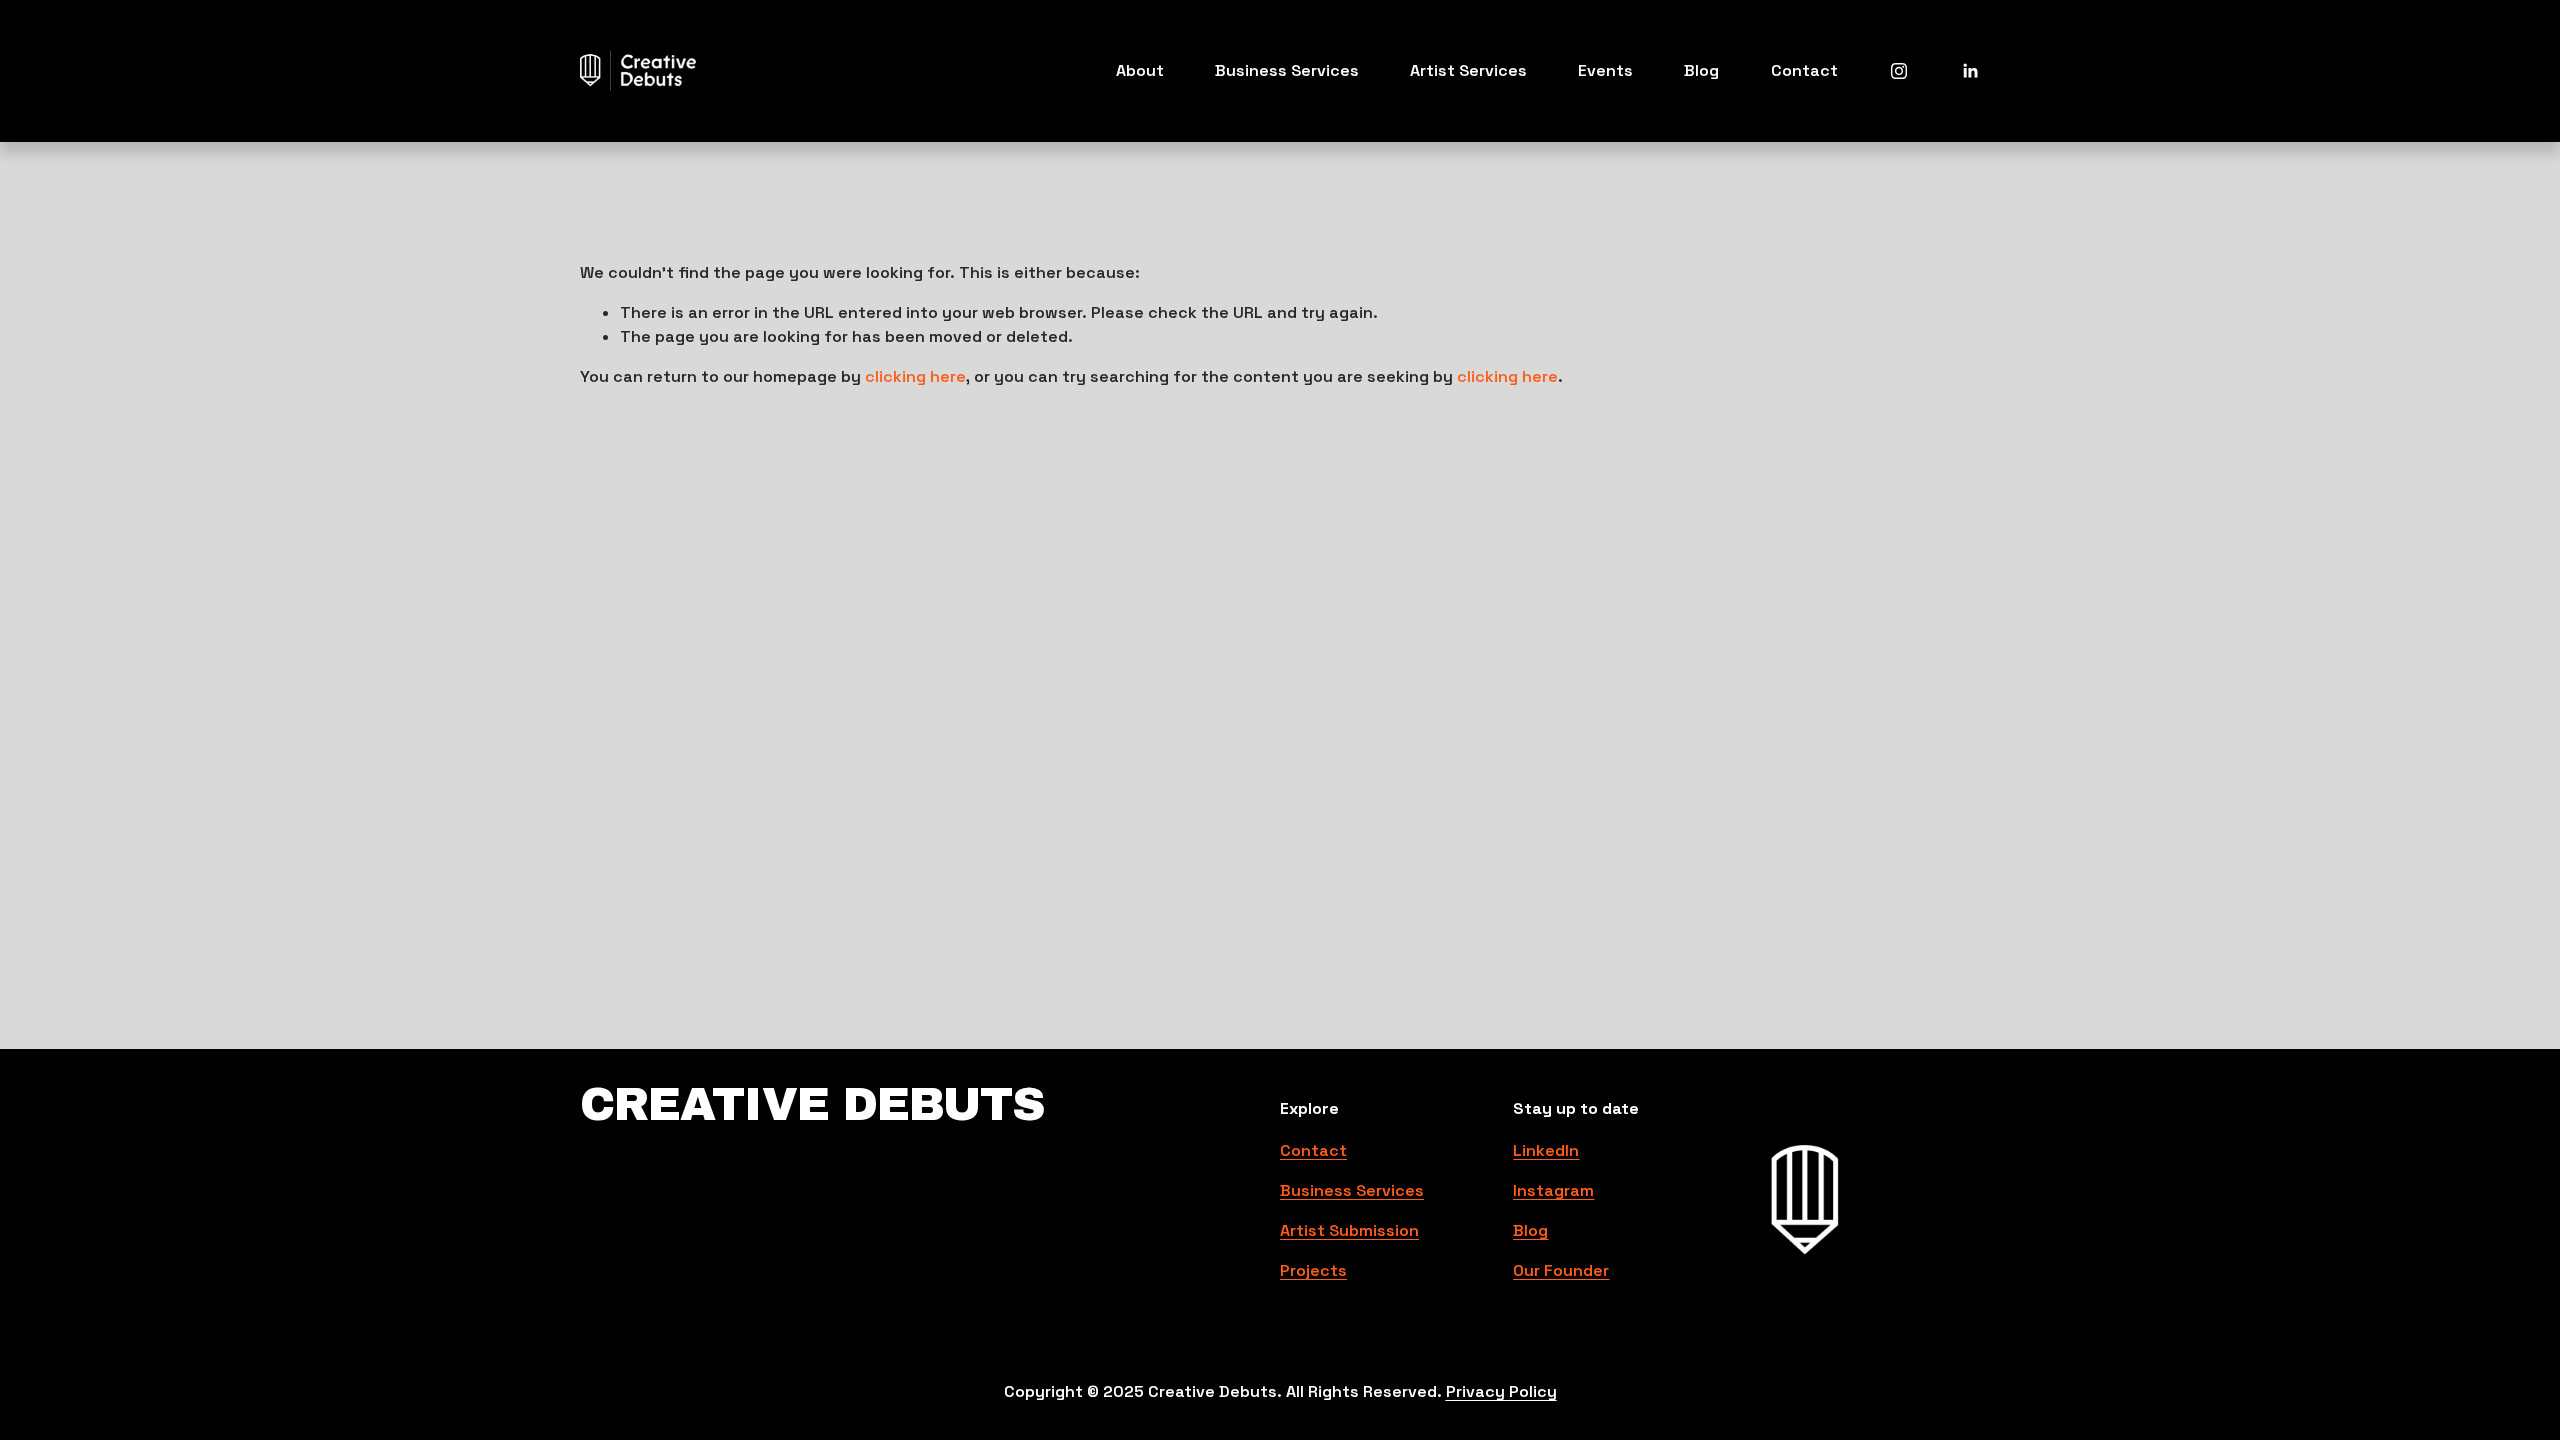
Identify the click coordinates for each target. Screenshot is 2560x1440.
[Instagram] (1899, 71)
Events (1605, 70)
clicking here (915, 376)
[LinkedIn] (1970, 71)
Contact (1804, 70)
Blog (1701, 70)
